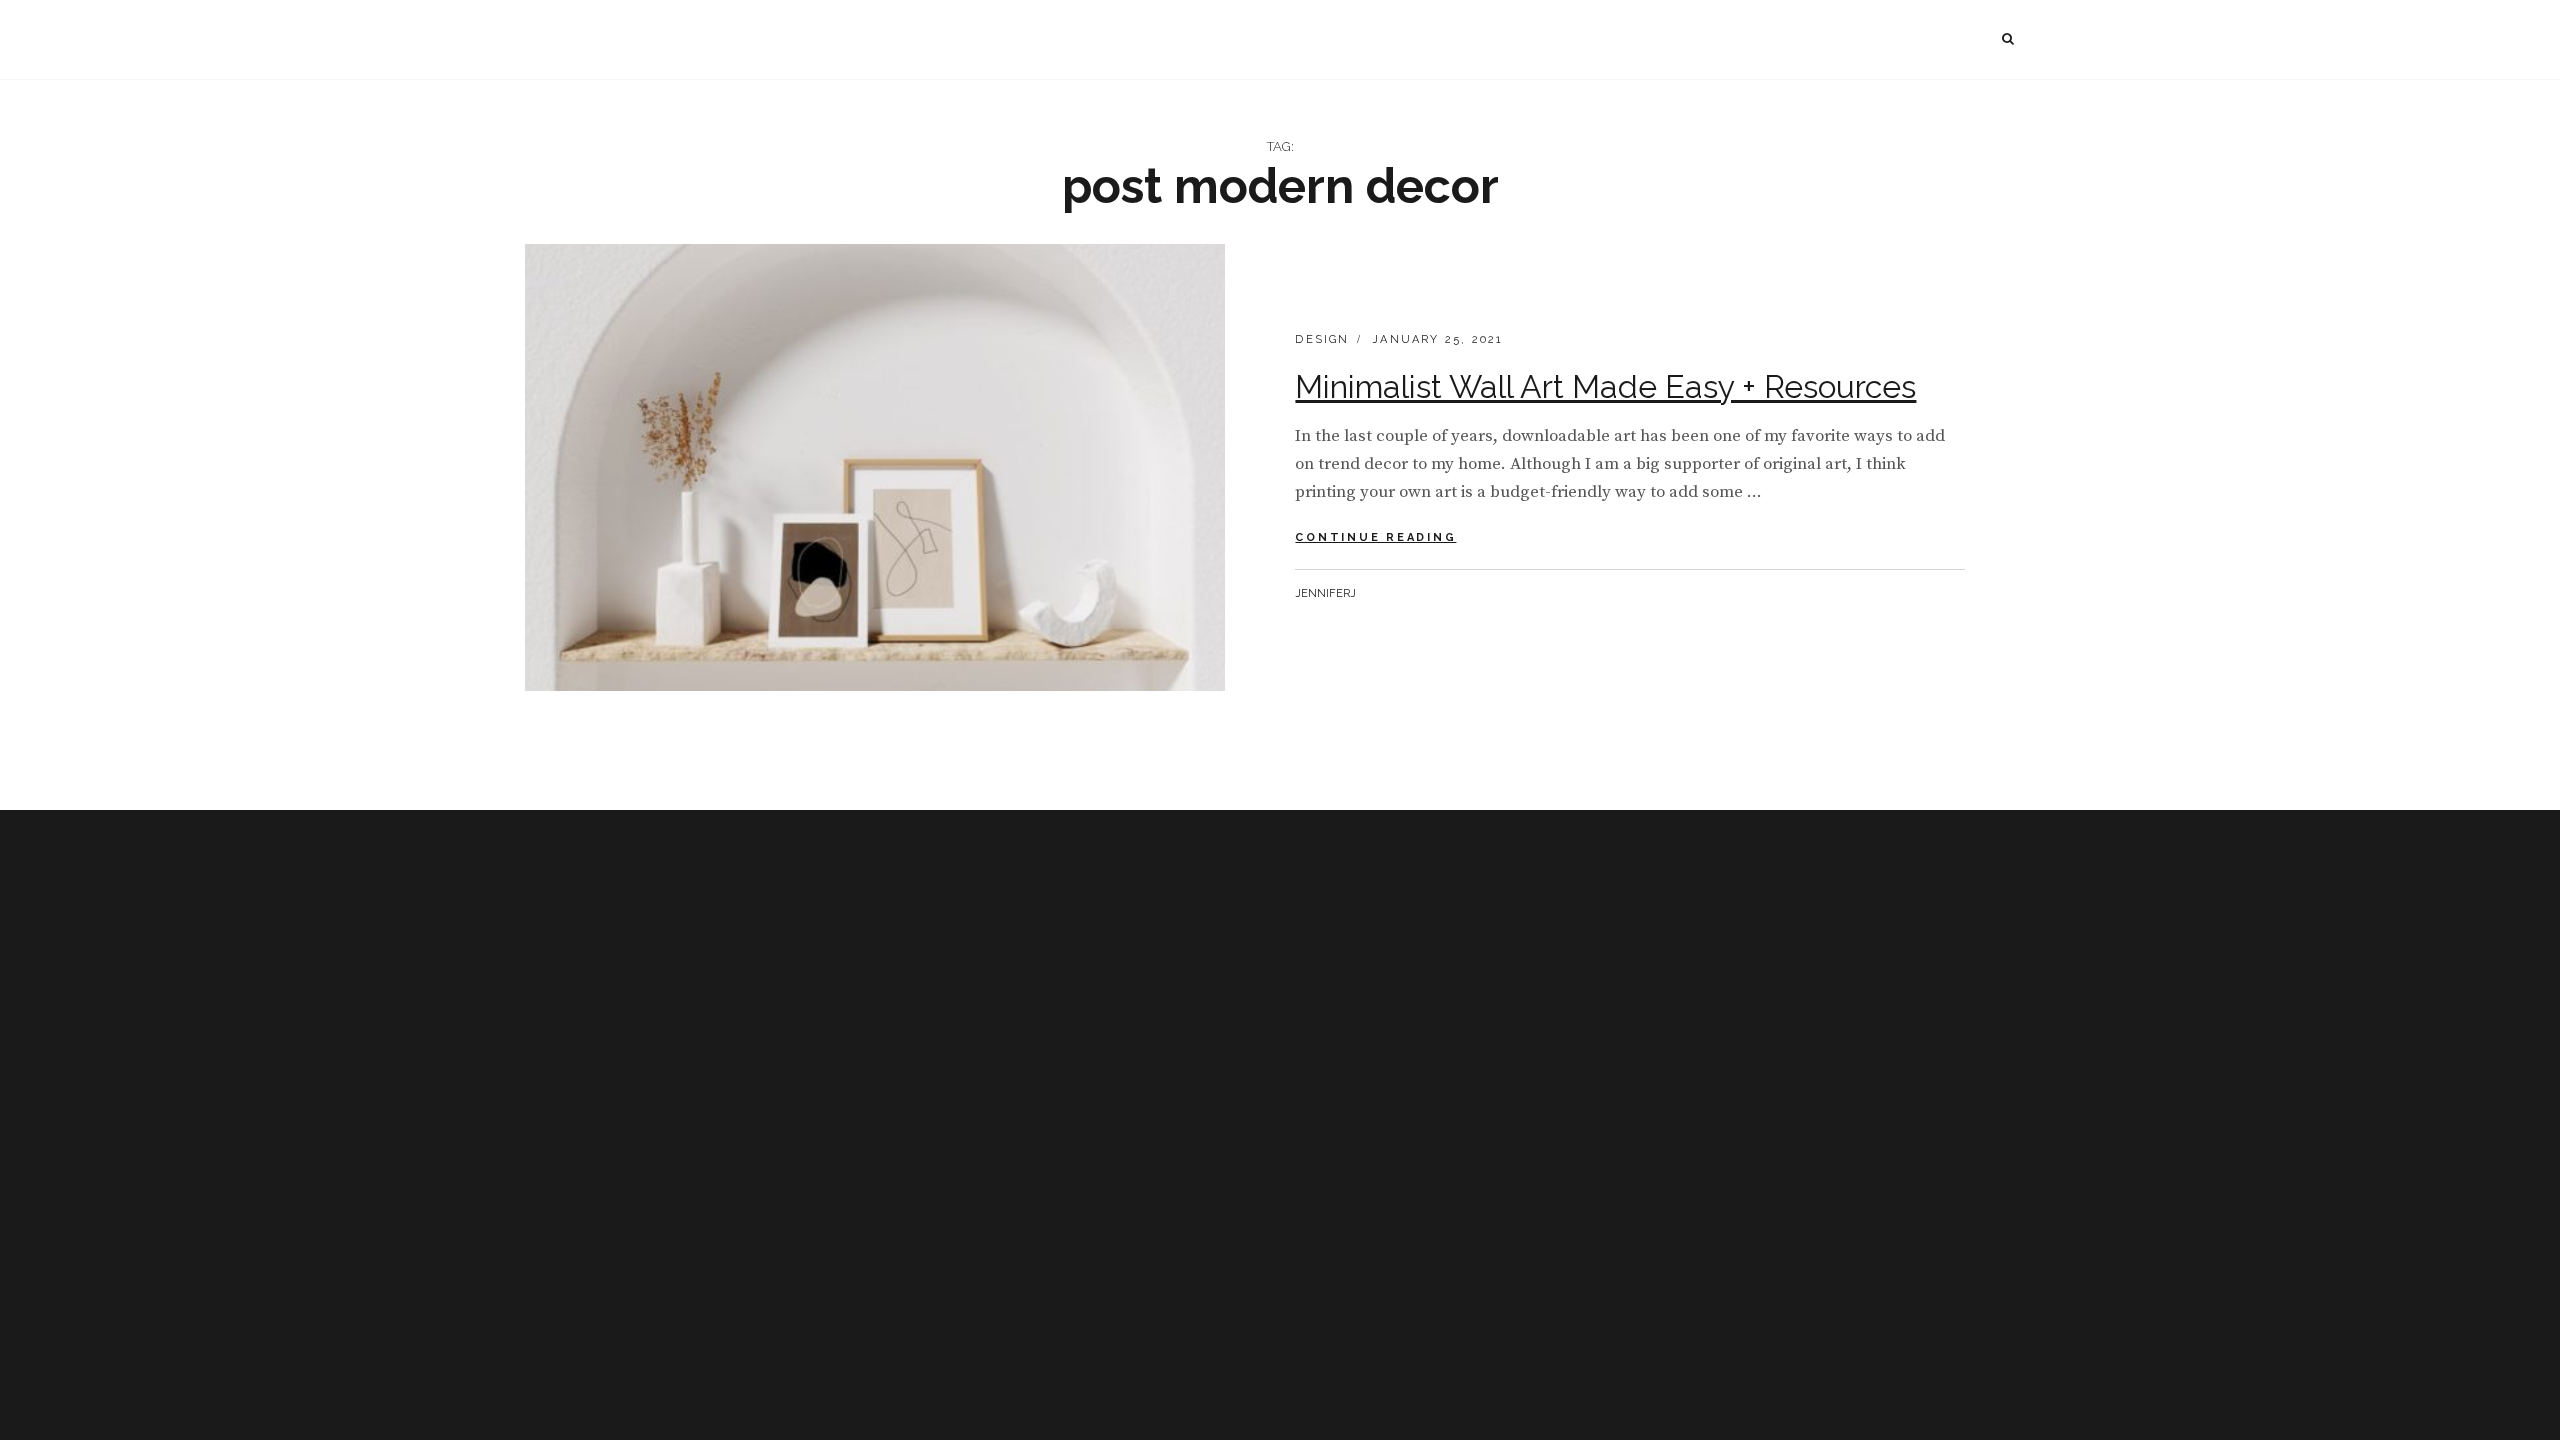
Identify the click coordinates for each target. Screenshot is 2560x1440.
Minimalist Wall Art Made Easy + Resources (1605, 386)
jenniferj (1325, 593)
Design (1322, 339)
